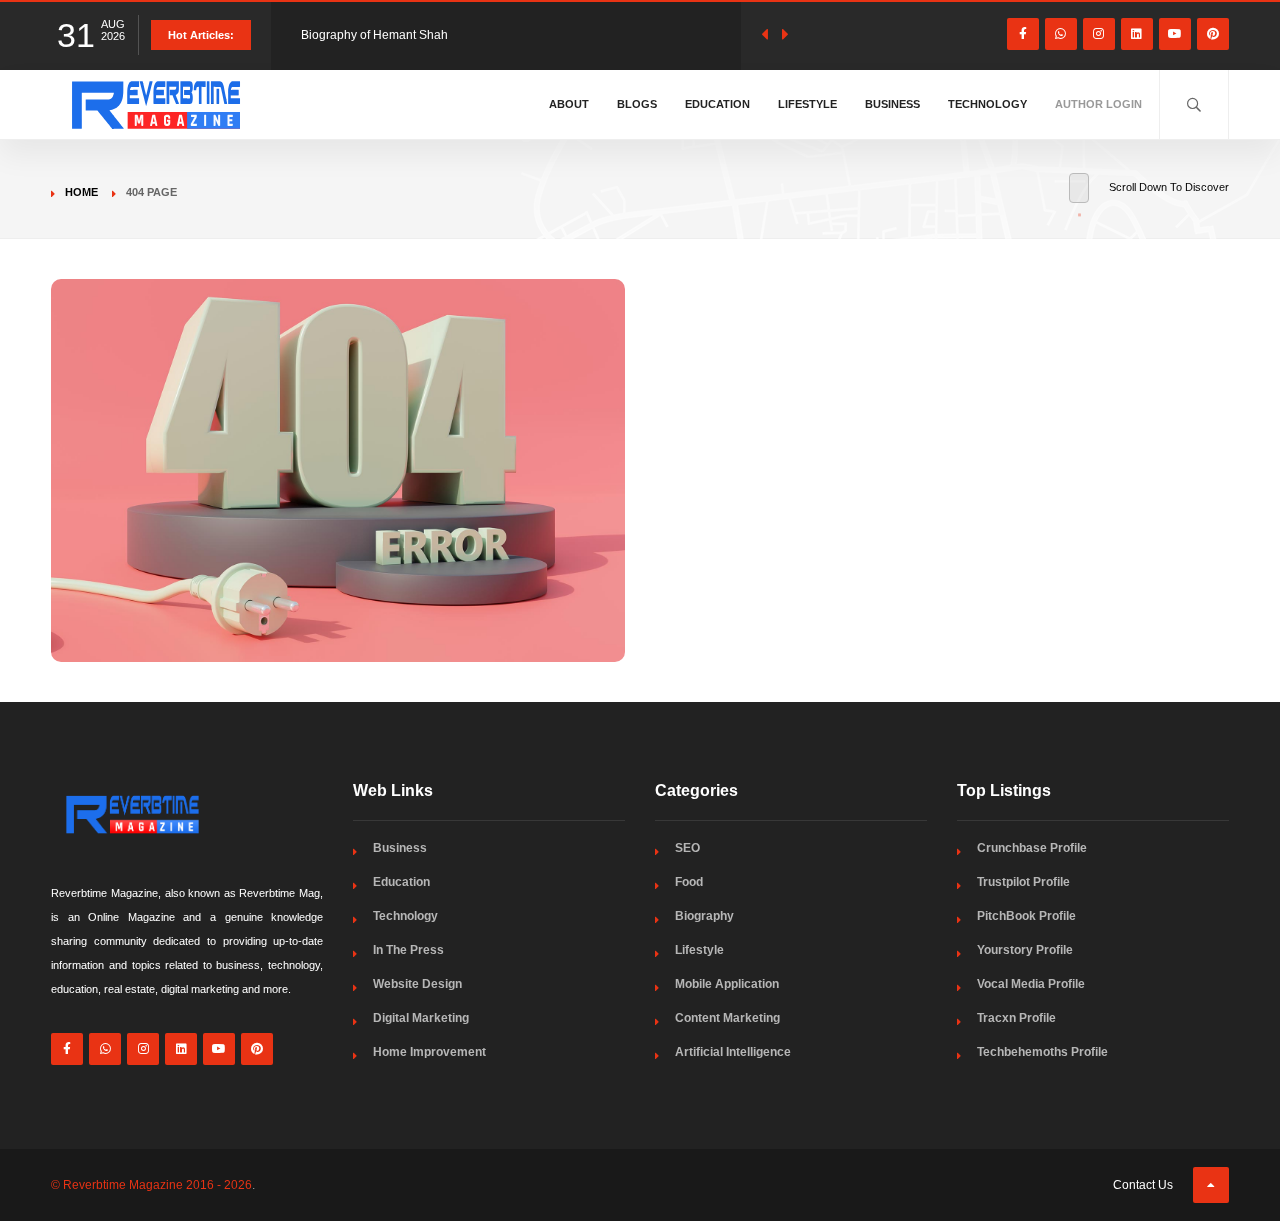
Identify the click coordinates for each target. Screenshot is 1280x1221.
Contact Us (1143, 1185)
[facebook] (1023, 34)
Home (81, 192)
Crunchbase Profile (1032, 848)
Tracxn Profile (1016, 1018)
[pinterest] (1213, 34)
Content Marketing (727, 1018)
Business (892, 104)
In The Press (408, 950)
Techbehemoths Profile (1042, 1052)
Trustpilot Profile (1023, 882)
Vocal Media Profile (1031, 984)
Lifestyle (807, 104)
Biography (704, 916)
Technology (987, 104)
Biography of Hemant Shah (374, 35)
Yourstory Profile (1025, 950)
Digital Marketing (421, 1018)
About (569, 104)
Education (717, 104)
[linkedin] (1137, 34)
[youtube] (1175, 34)
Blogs (637, 104)
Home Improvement (429, 1052)
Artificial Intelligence (733, 1052)
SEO (687, 848)
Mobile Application (727, 984)
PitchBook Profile (1026, 916)
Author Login (1098, 104)
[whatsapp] (1061, 34)
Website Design (417, 984)
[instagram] (1099, 34)
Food (689, 882)
